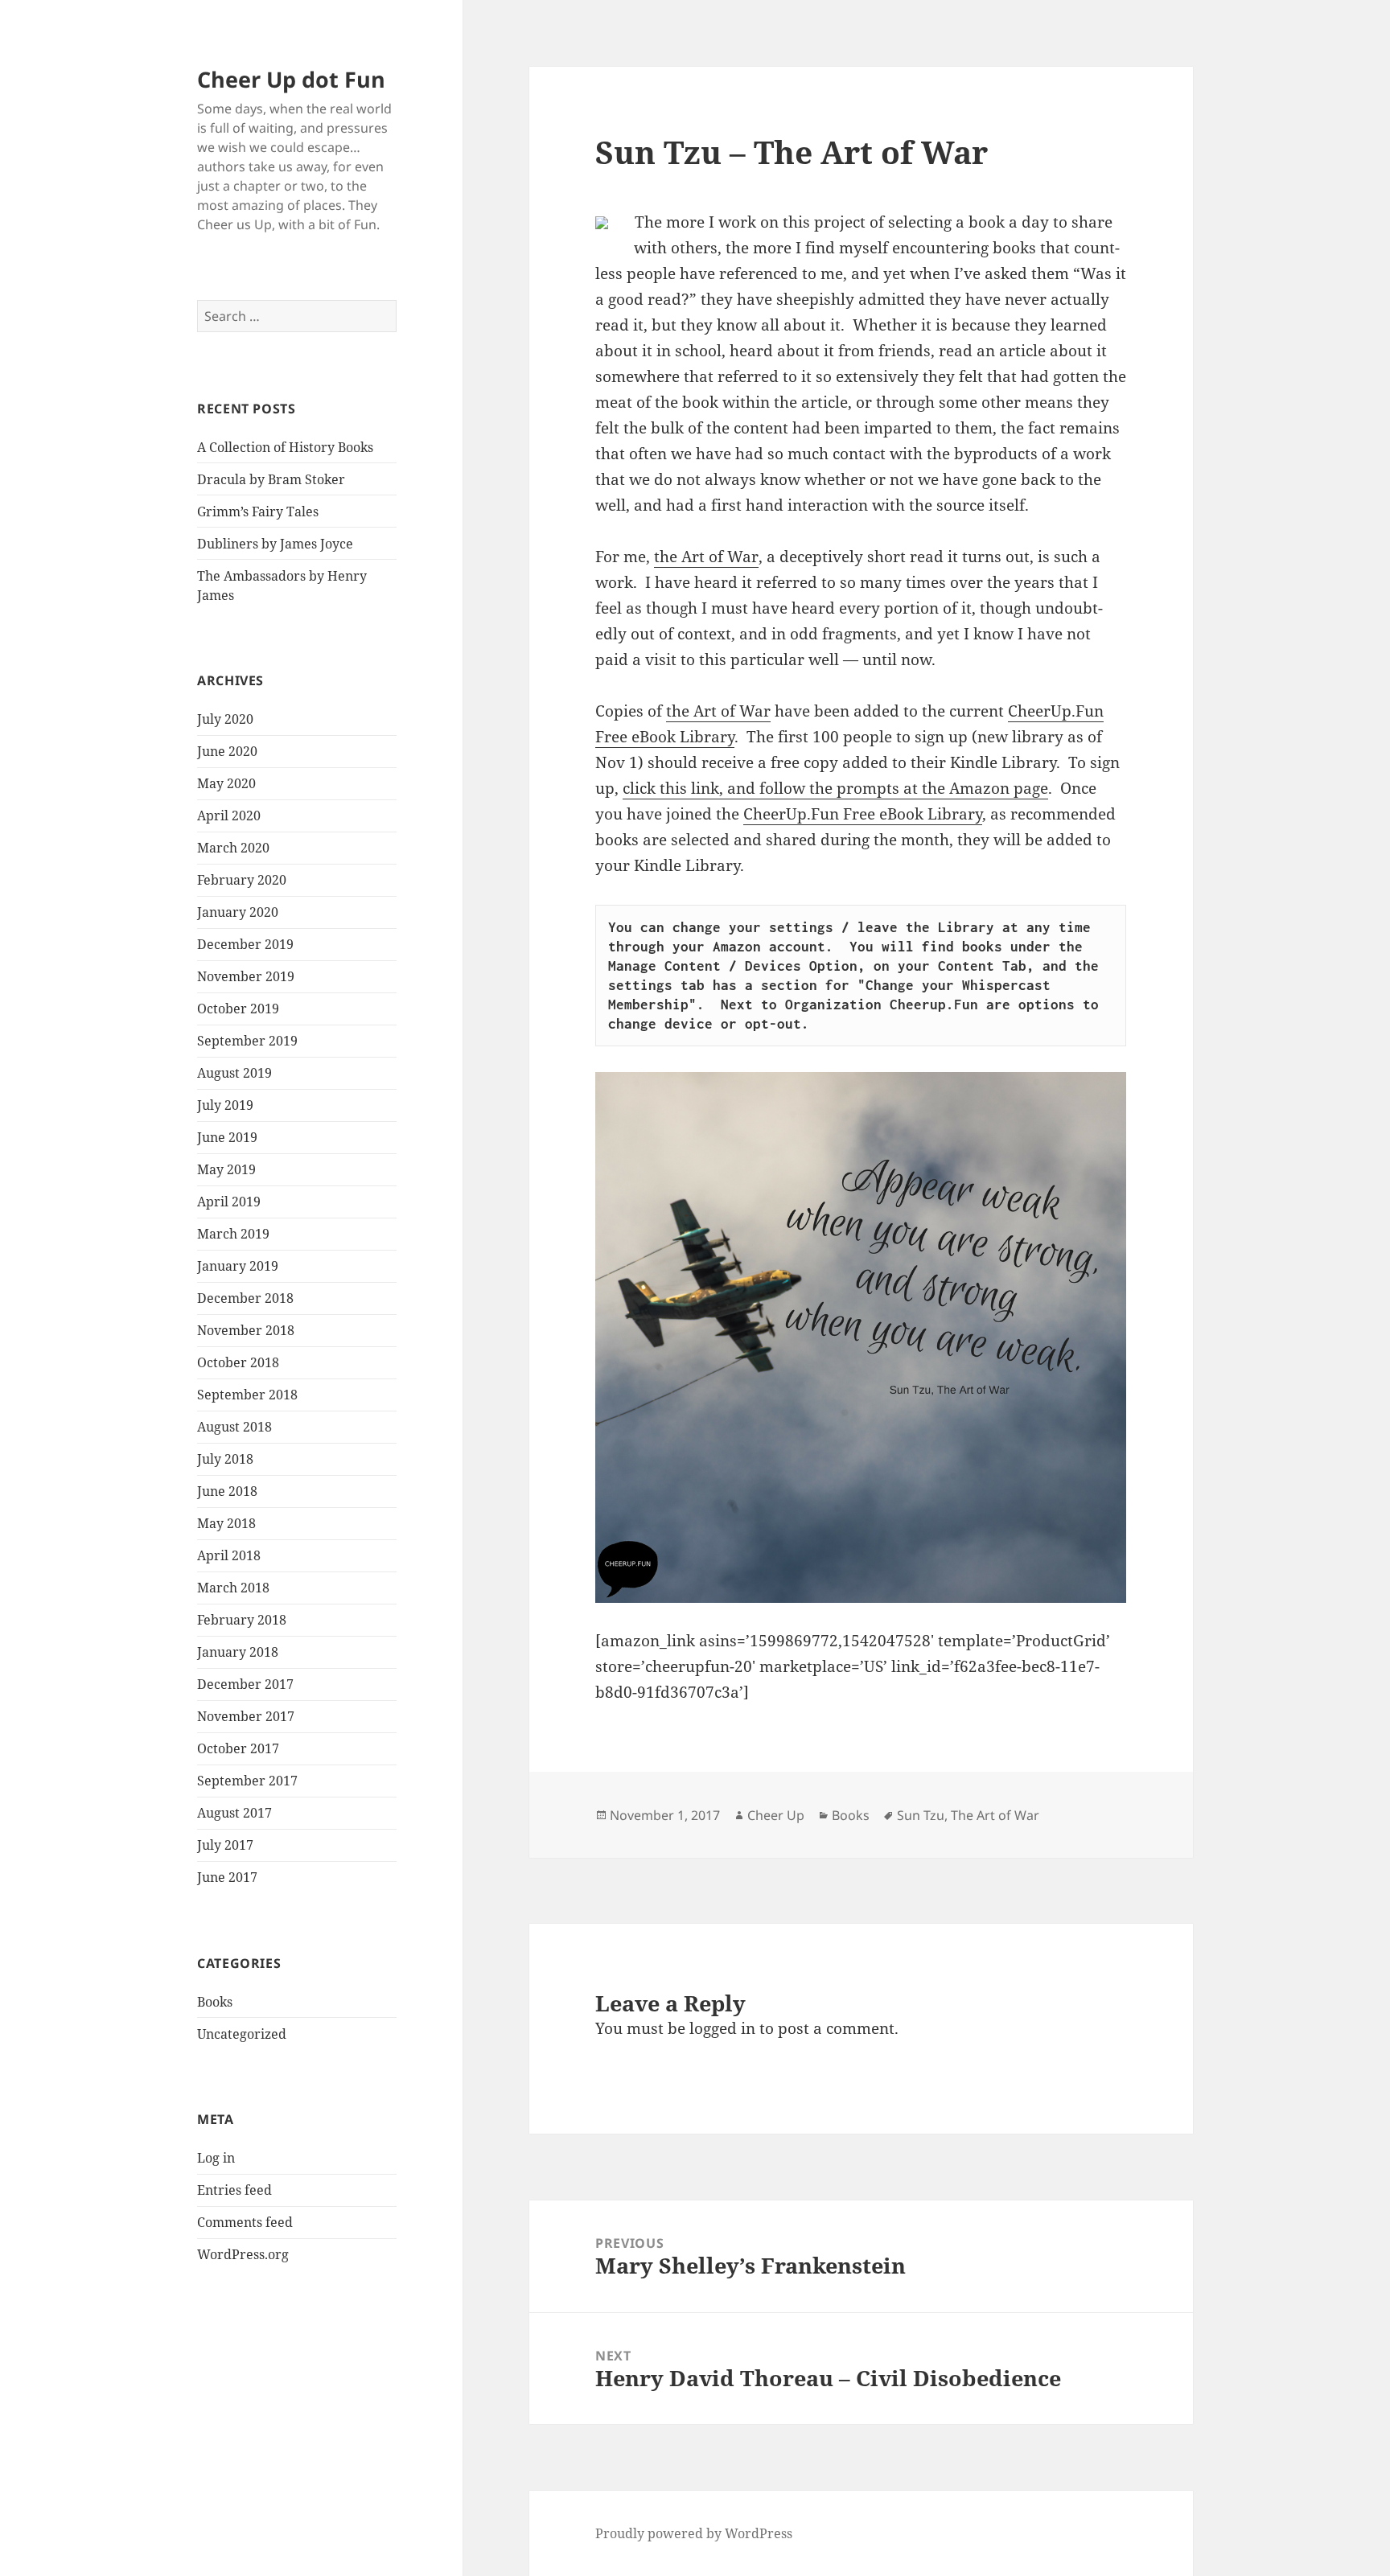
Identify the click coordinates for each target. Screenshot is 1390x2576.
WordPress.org (243, 2254)
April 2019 (229, 1202)
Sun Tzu (921, 1815)
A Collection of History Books (285, 447)
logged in (722, 2028)
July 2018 (225, 1459)
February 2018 (242, 1620)
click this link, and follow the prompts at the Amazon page (835, 788)
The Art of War (995, 1815)
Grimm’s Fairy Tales (258, 512)
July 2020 (225, 719)
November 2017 (246, 1716)
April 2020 (229, 816)
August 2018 (234, 1427)
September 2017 (247, 1781)
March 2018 (233, 1588)
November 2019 (246, 976)
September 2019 (247, 1041)
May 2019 (226, 1169)
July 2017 (225, 1845)
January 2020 (238, 912)
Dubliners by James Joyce (275, 544)
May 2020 (226, 783)
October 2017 (238, 1748)
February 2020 (242, 880)
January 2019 (238, 1266)
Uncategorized (242, 2034)
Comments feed (245, 2222)
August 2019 (234, 1073)
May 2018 (226, 1523)
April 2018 (229, 1555)
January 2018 (238, 1652)
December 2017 (245, 1684)
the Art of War (706, 557)
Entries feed (234, 2190)
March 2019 (233, 1234)
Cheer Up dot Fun (291, 79)
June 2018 (227, 1491)
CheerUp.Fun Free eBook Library (863, 814)
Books (215, 2002)
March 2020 (233, 848)
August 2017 (234, 1813)
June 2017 (227, 1877)
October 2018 (238, 1362)
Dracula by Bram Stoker (271, 479)
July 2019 (225, 1105)
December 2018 (245, 1298)
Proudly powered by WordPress (694, 2533)
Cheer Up (776, 1815)
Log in (216, 2158)
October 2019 (238, 1009)
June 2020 (227, 751)
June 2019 (227, 1137)
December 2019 (245, 944)
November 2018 (246, 1330)
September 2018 (247, 1395)
